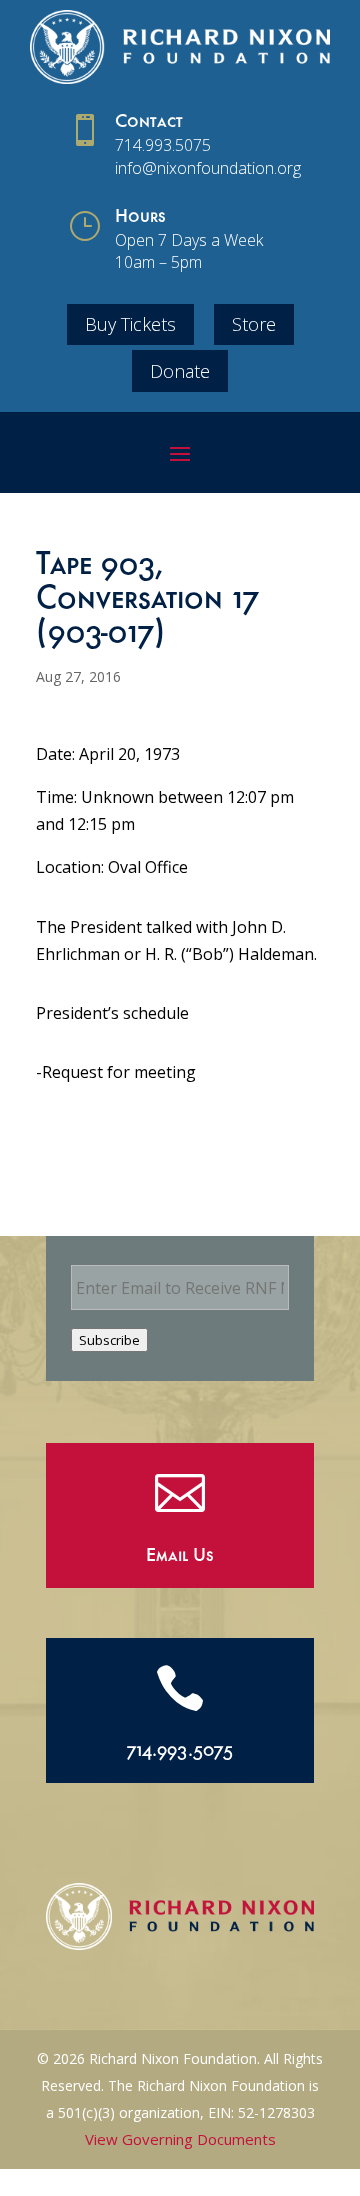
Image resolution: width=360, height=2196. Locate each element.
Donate (180, 371)
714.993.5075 (163, 145)
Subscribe (109, 1340)
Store (254, 324)
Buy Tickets (130, 324)
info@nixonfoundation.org (208, 168)
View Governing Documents (180, 2139)
